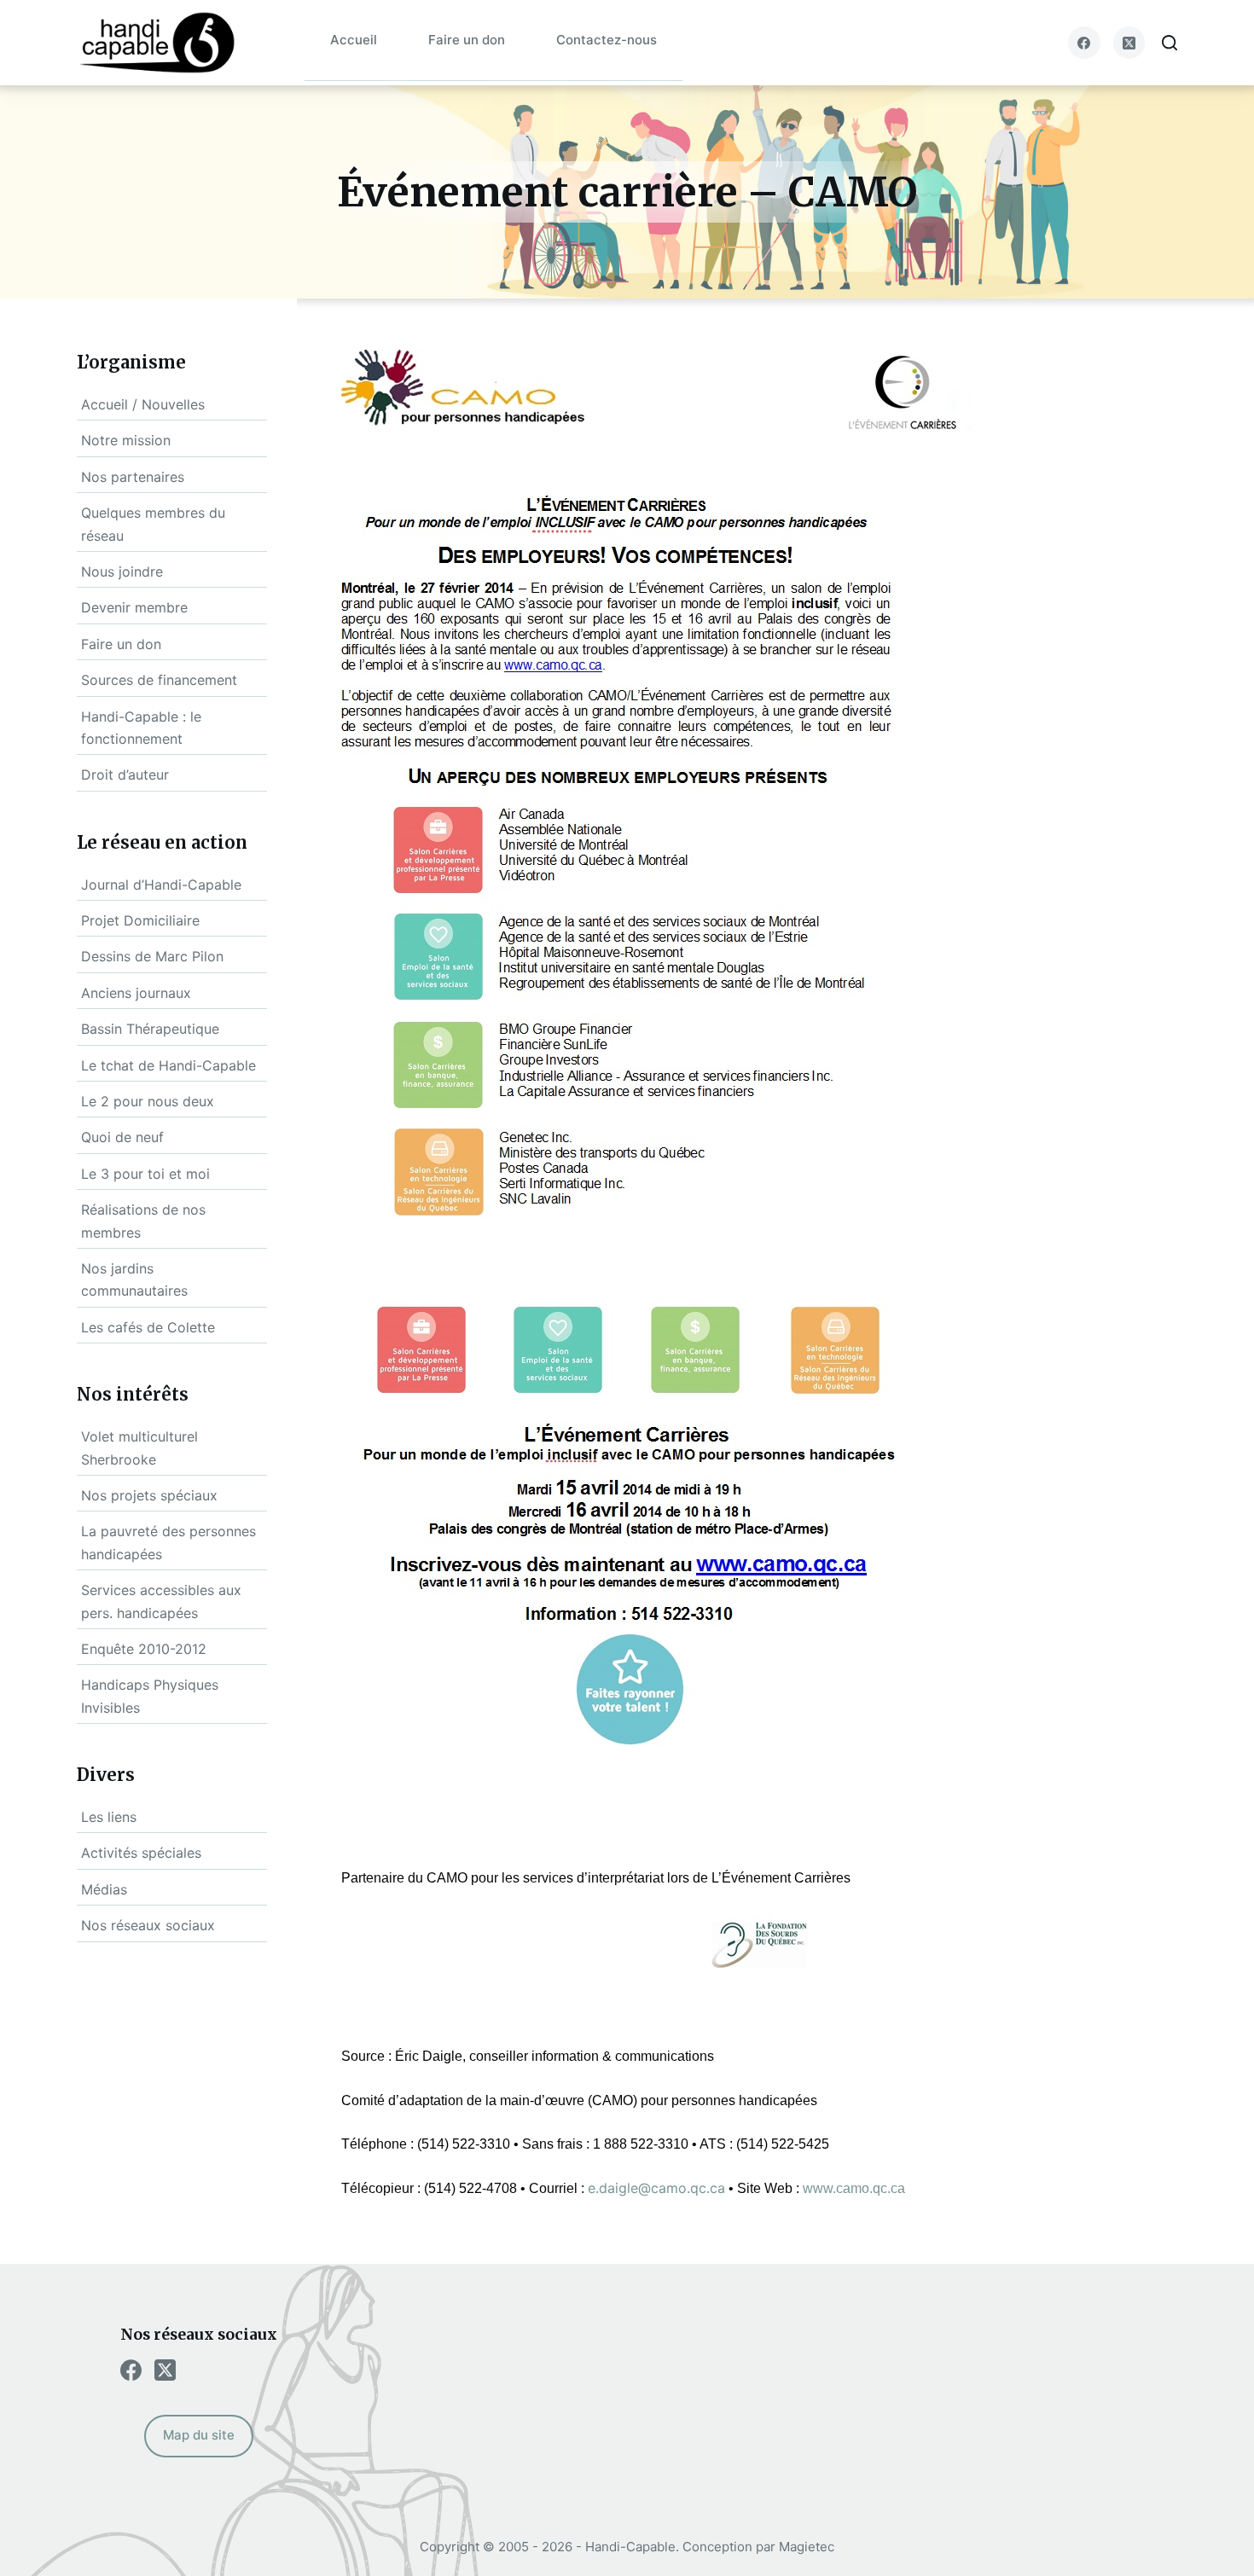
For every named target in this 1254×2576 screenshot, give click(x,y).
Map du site (199, 2435)
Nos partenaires (133, 477)
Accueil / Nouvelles (143, 404)
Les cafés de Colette (148, 1327)
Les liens (109, 1817)
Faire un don (467, 40)
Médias (104, 1889)
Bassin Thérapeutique (150, 1029)
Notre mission (126, 440)
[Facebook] (1084, 43)
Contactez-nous (607, 40)
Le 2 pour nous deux (148, 1101)
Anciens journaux (136, 993)
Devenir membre (134, 607)
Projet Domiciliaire (140, 920)
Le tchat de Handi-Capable (168, 1065)
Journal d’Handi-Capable (161, 885)
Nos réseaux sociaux (148, 1925)
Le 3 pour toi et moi (145, 1174)
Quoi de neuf (122, 1137)
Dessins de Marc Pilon (152, 956)
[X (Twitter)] (1129, 43)
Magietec (807, 2547)
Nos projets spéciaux (149, 1495)
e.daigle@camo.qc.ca (656, 2188)
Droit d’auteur (125, 775)
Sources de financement (159, 680)
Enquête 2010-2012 (144, 1649)
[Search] (1170, 43)
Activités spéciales (141, 1853)
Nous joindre (122, 571)
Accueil (354, 40)
